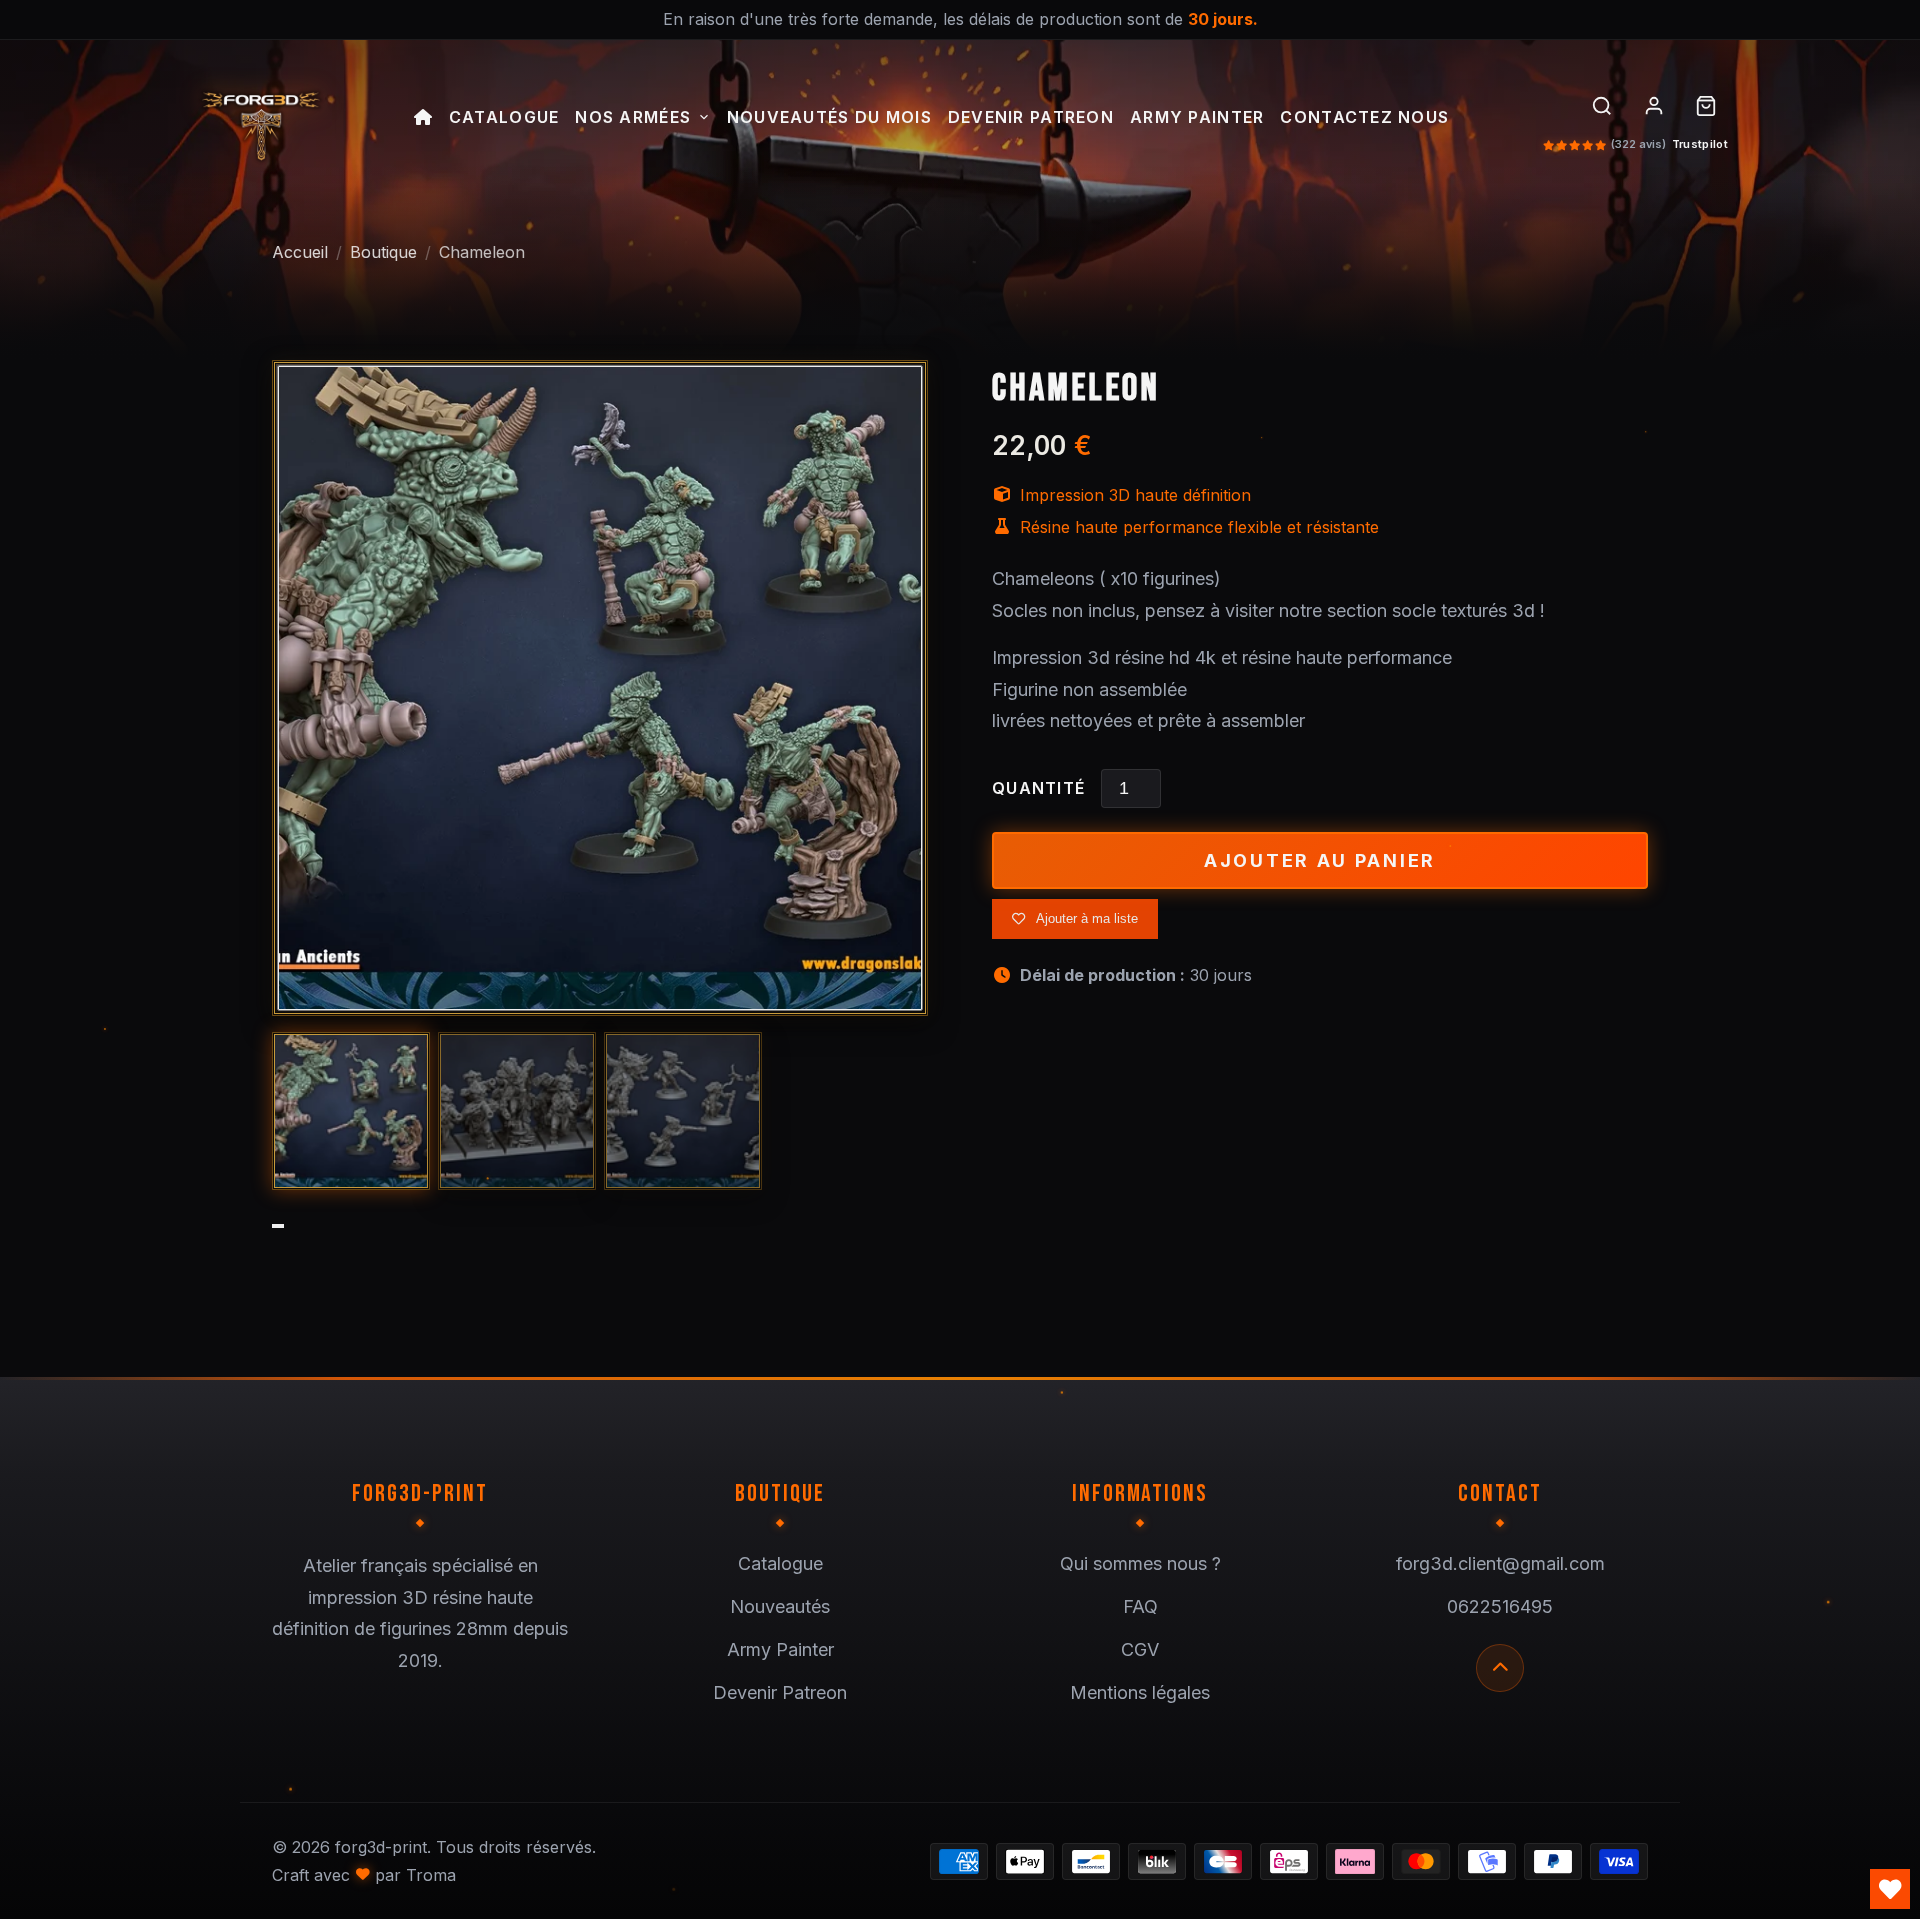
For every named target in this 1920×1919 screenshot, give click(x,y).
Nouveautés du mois (829, 118)
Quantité (1038, 788)
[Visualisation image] (600, 688)
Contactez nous (1364, 118)
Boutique (383, 252)
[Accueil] (423, 120)
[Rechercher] (1602, 106)
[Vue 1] (351, 1111)
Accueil (300, 252)
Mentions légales (1140, 1692)
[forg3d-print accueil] (260, 120)
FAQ (1140, 1606)
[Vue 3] (683, 1111)
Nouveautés (780, 1606)
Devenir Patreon (1031, 118)
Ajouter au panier (1320, 860)
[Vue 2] (517, 1111)
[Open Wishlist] (1890, 1889)
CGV (1140, 1649)
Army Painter (1197, 118)
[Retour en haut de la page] (1500, 1668)
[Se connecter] (1654, 106)
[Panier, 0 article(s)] (1706, 106)
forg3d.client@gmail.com (1500, 1563)
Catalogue (504, 118)
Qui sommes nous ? (1140, 1563)
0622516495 (1500, 1606)
